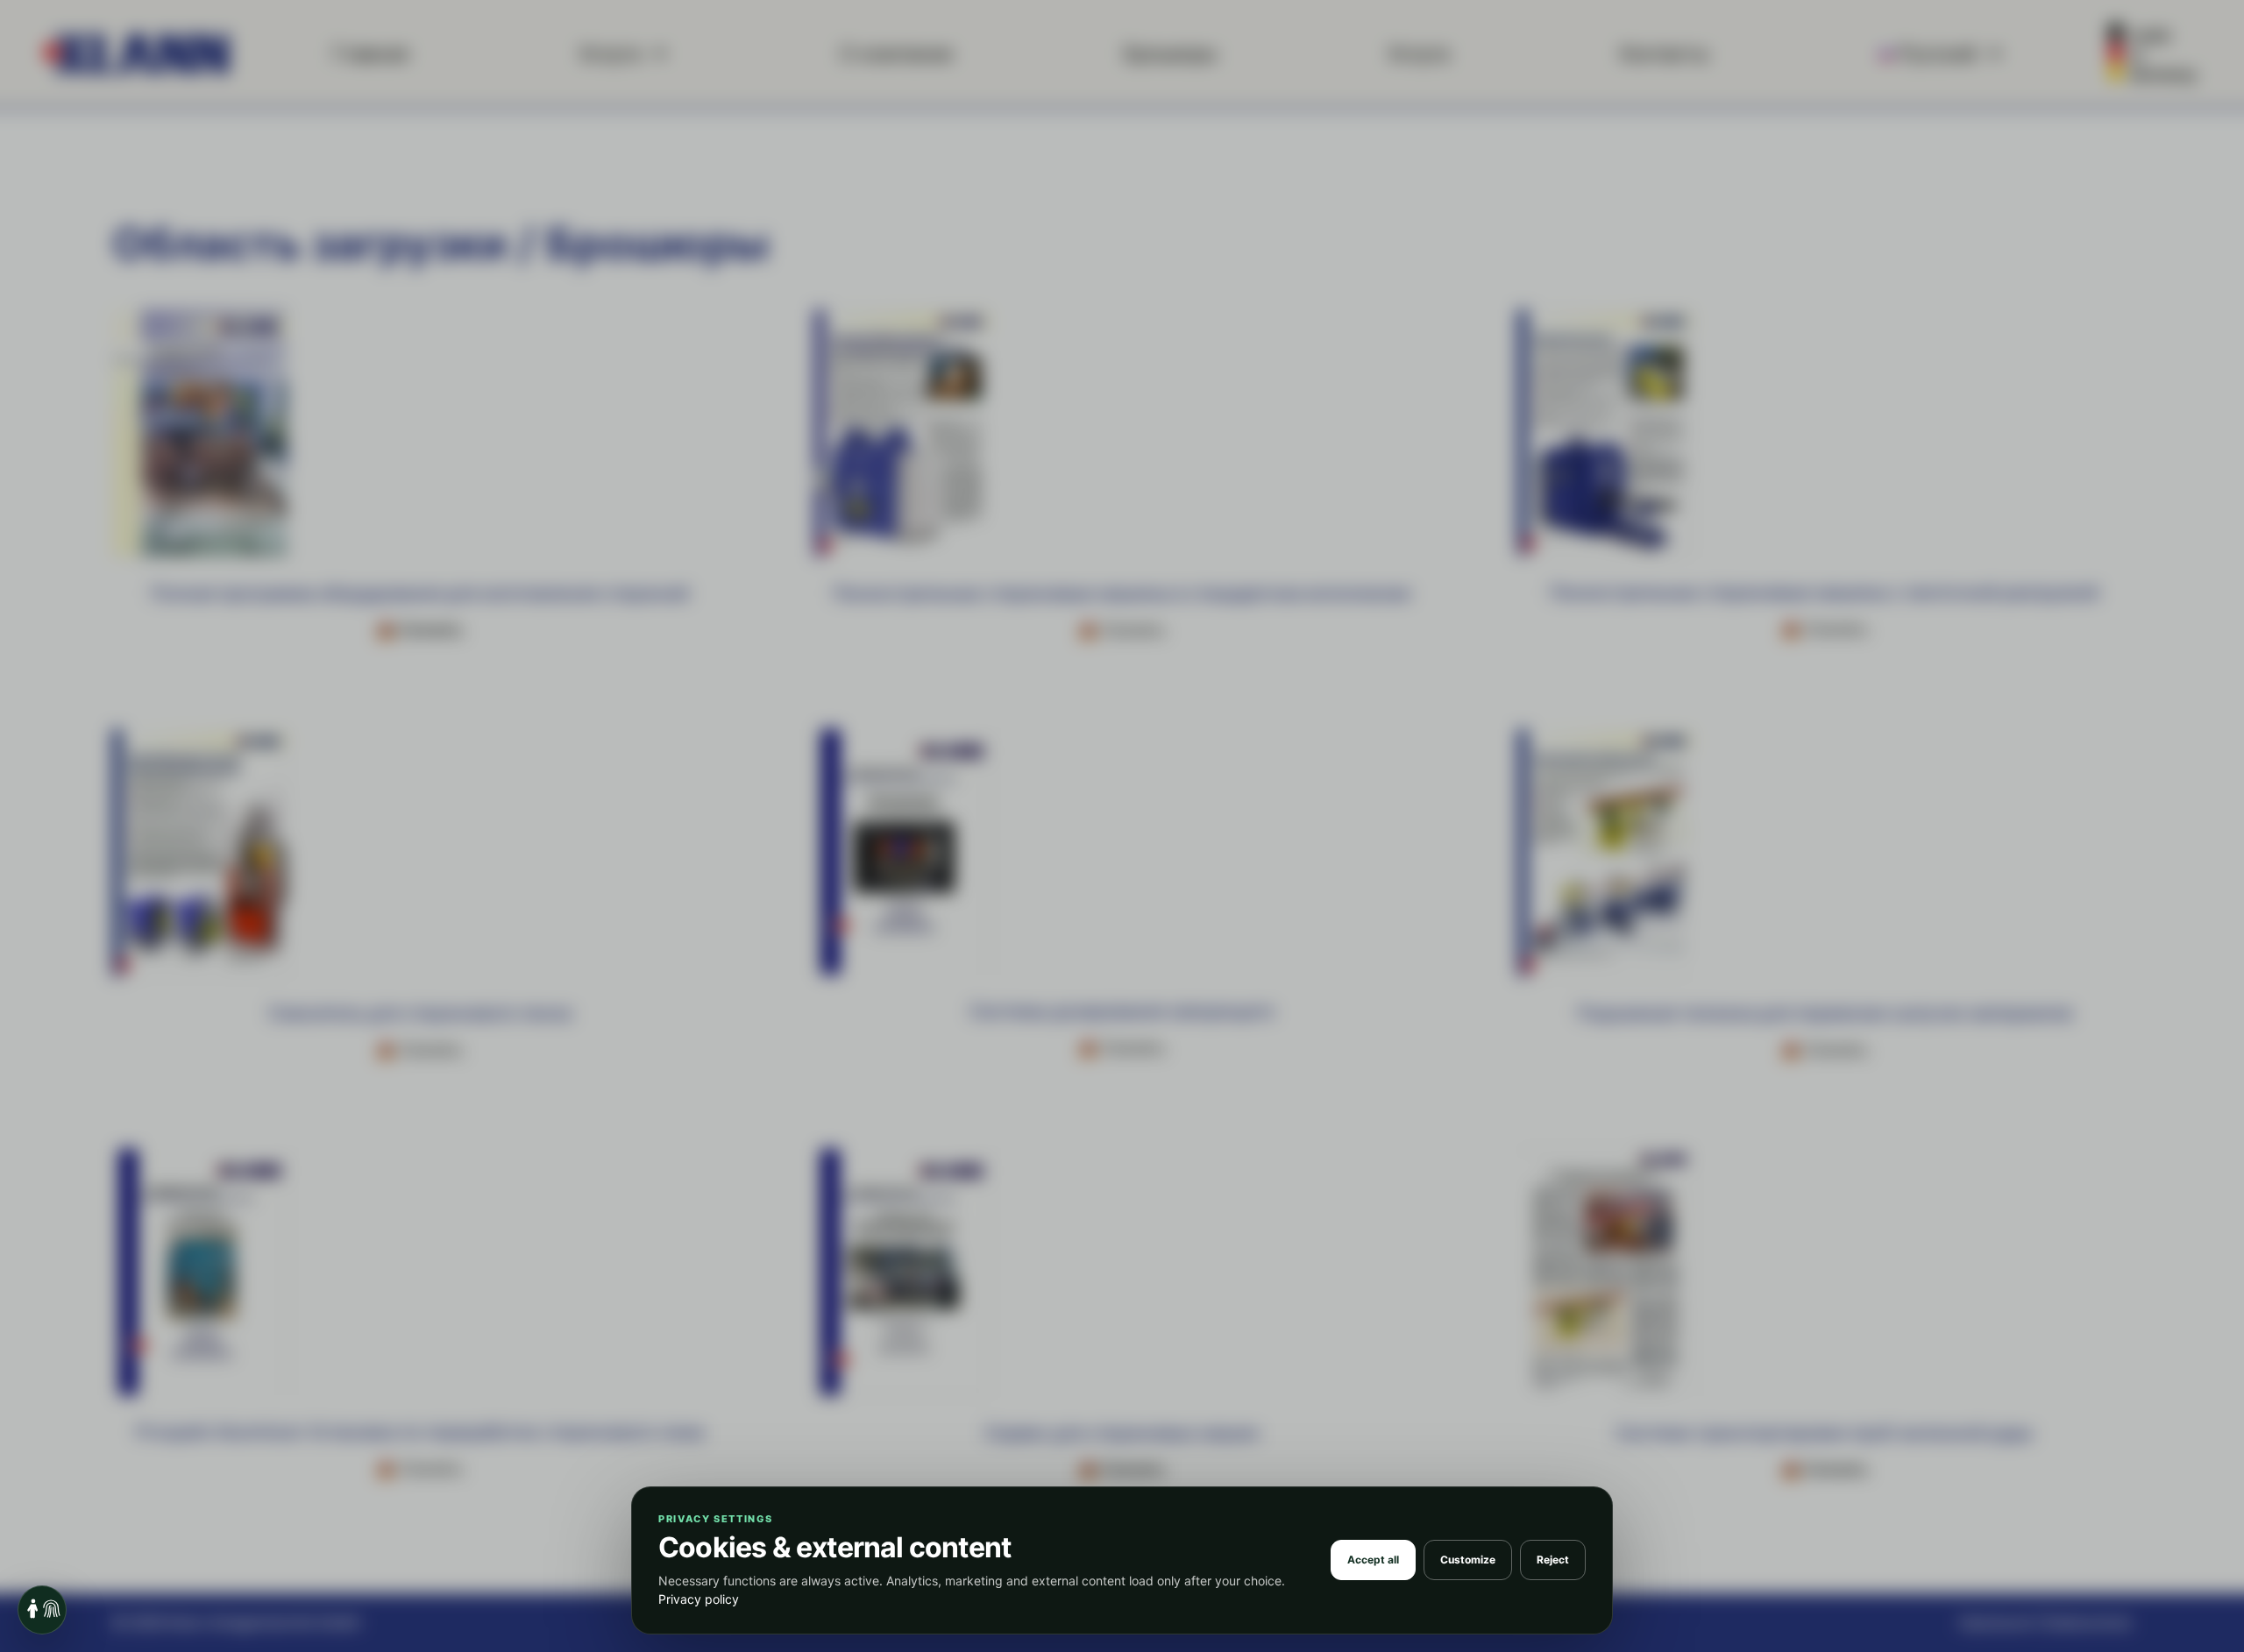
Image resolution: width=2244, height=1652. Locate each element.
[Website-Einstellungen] (42, 1610)
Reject (1553, 1560)
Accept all (1373, 1560)
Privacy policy (699, 1599)
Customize (1468, 1560)
